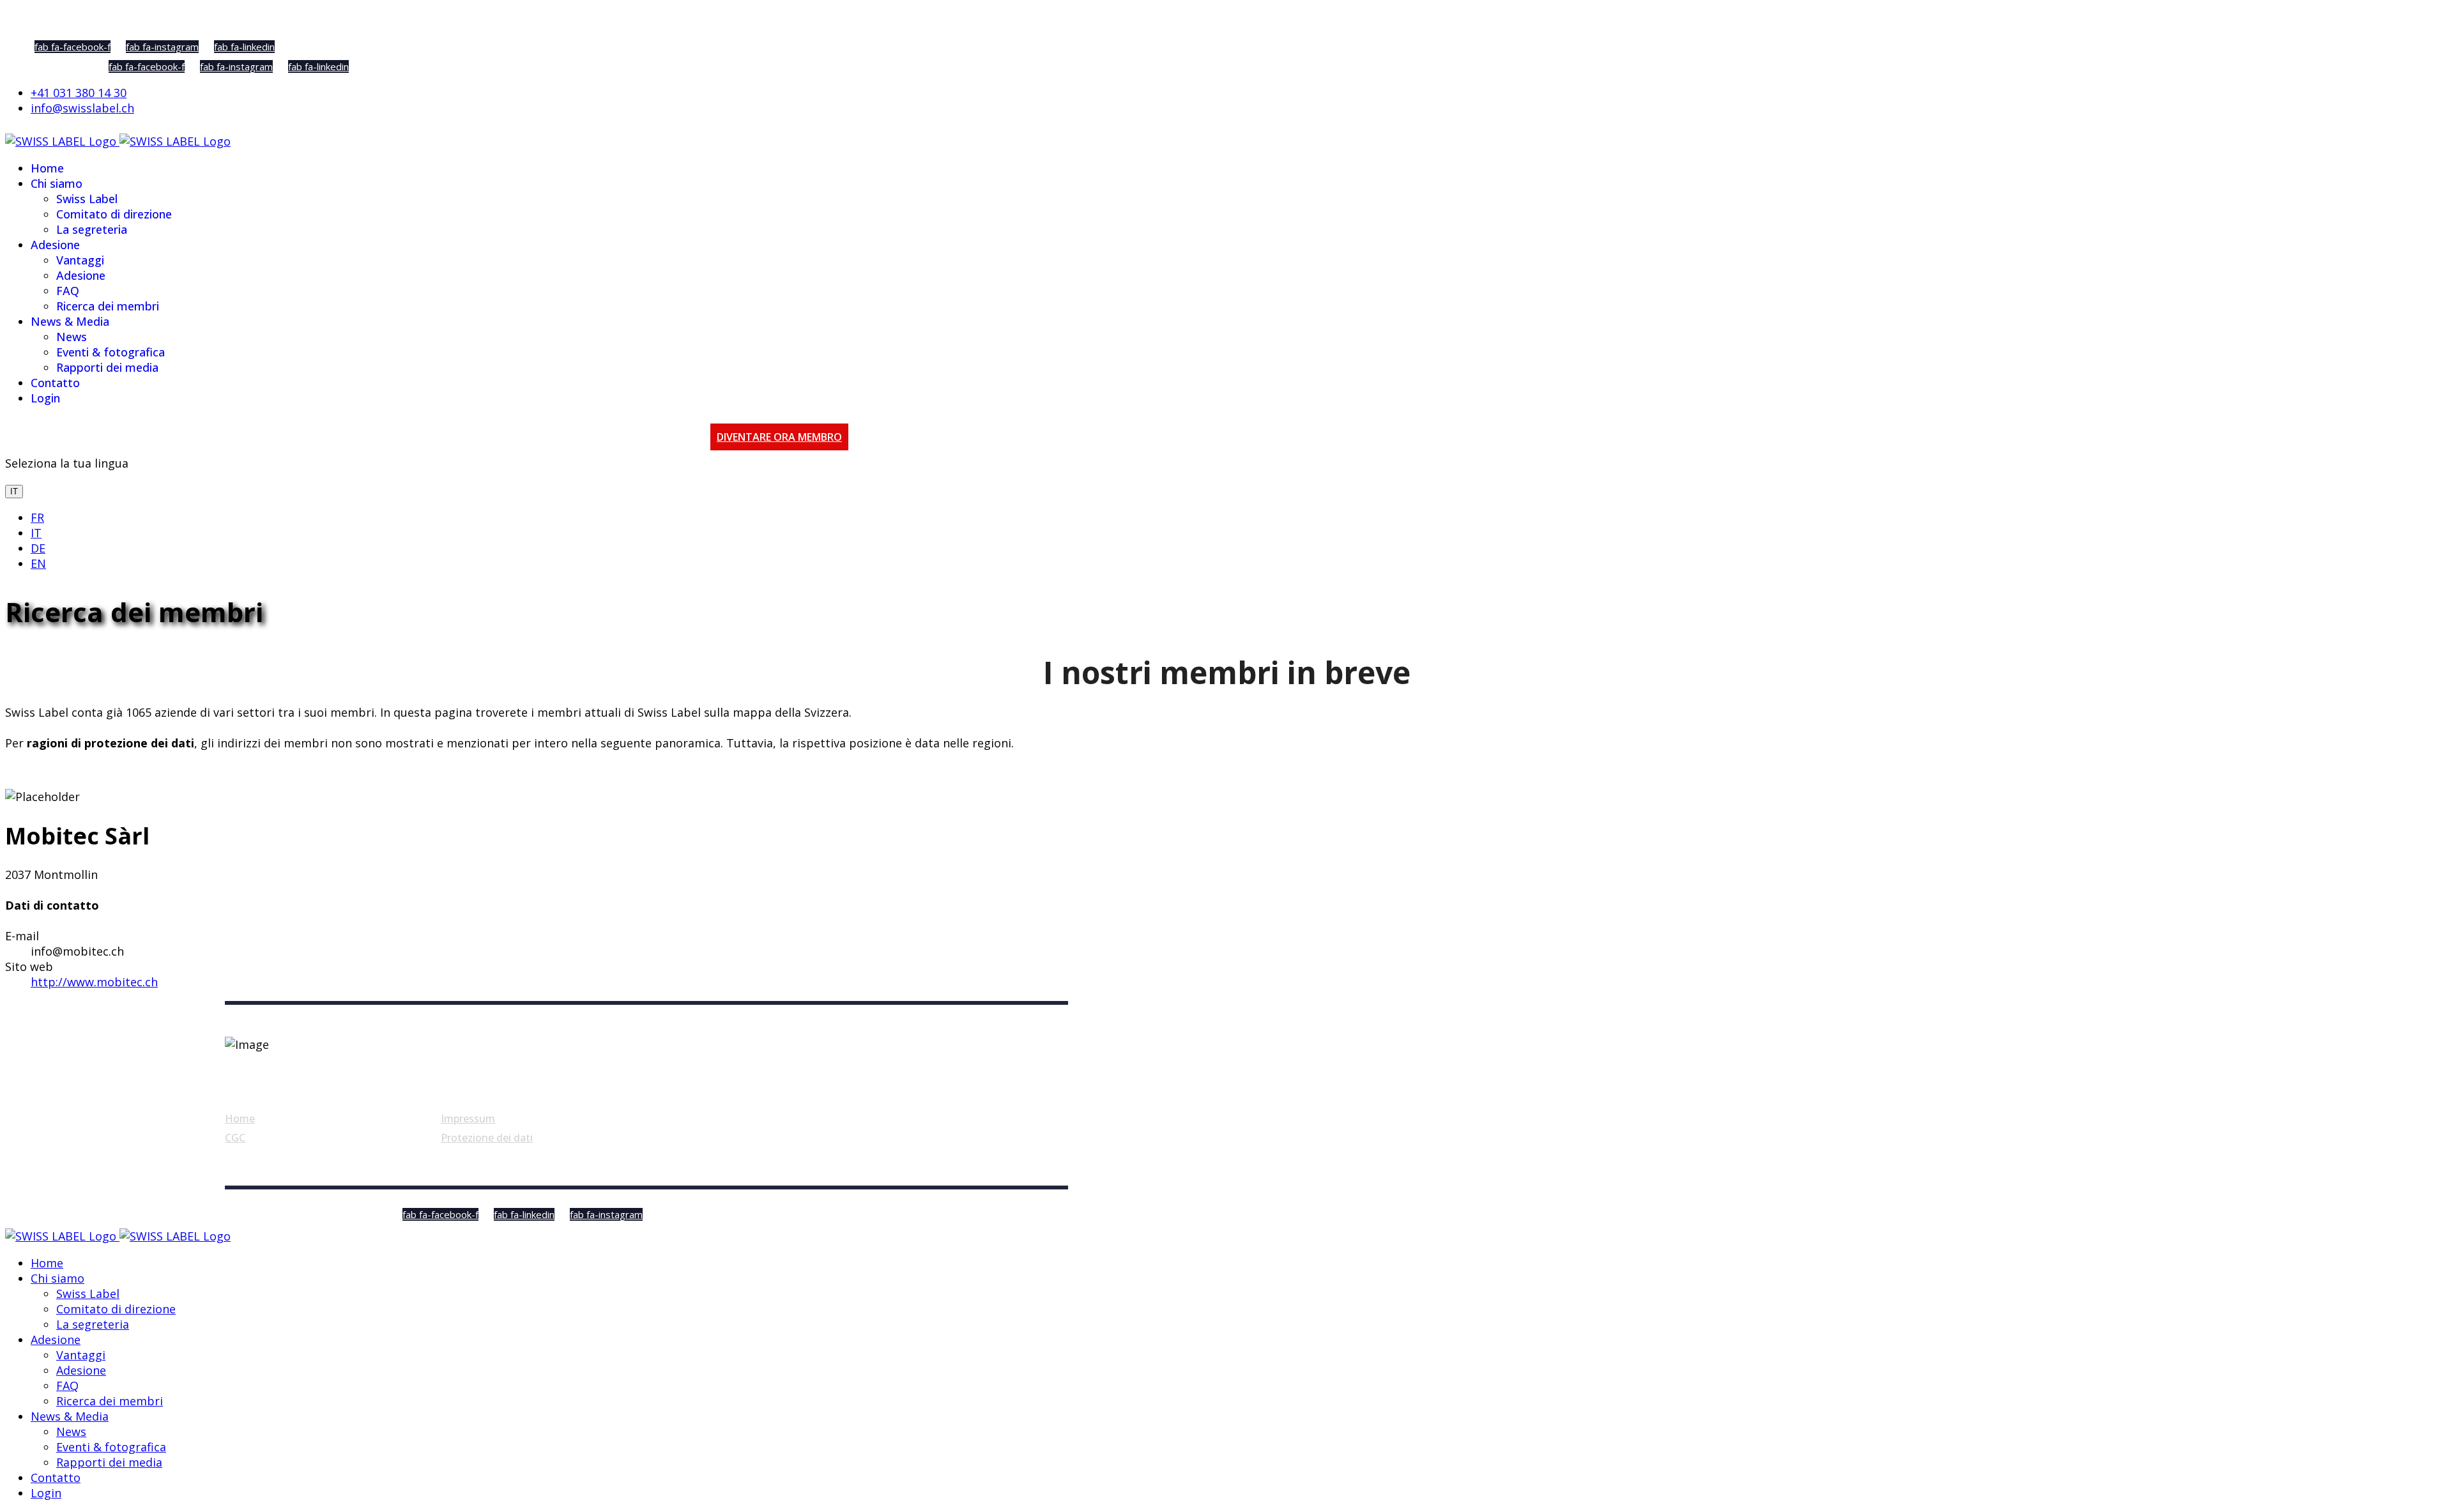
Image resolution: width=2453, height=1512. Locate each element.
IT (14, 492)
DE (38, 548)
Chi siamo (57, 183)
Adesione (55, 245)
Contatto (55, 383)
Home (47, 168)
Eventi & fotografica (111, 352)
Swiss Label (87, 199)
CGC (235, 1138)
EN (38, 563)
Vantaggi (80, 260)
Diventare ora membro (779, 437)
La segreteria (92, 229)
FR (37, 517)
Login (45, 398)
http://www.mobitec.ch (94, 982)
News (72, 337)
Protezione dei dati (487, 1138)
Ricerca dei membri (108, 306)
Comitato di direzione (114, 214)
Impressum (468, 1119)
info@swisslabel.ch (82, 108)
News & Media (70, 321)
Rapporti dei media (107, 367)
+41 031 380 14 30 (79, 93)
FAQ (68, 291)
